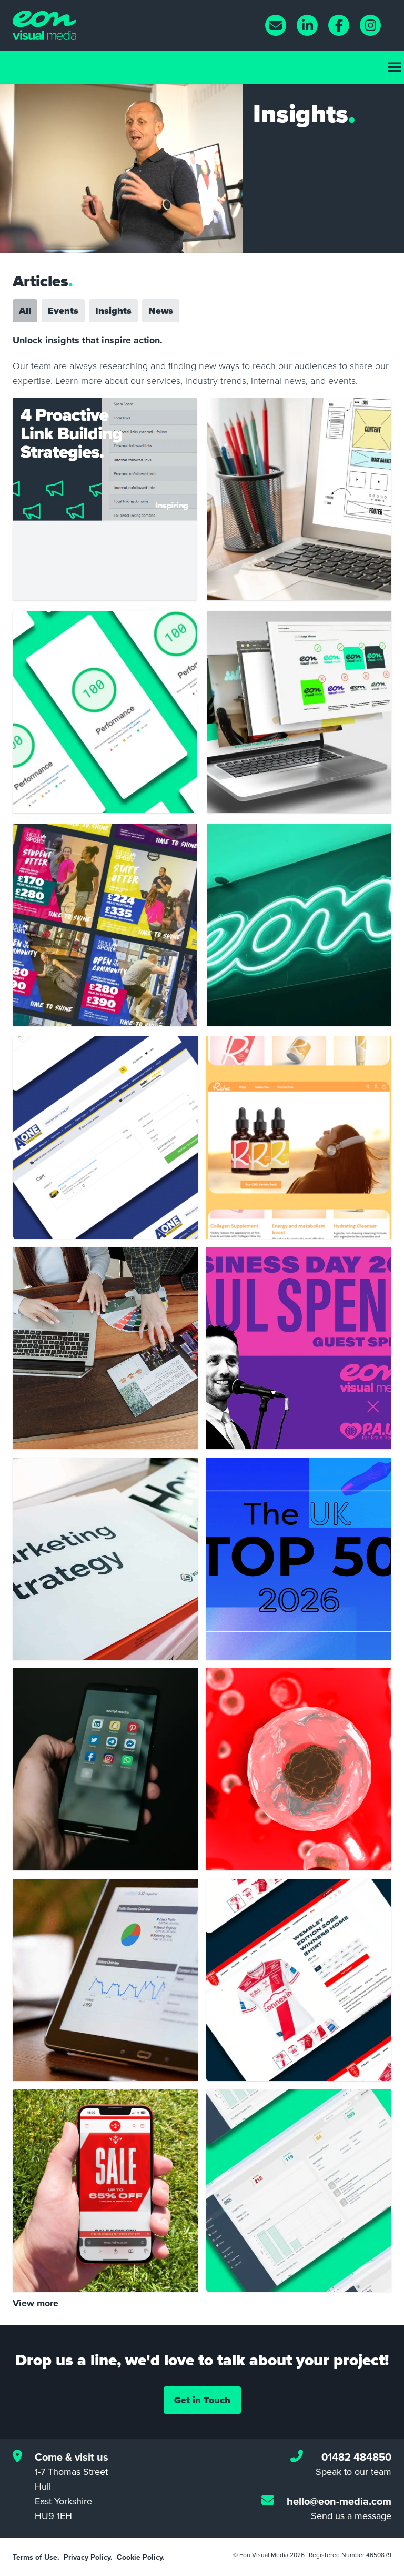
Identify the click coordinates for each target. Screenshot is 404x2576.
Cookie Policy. (141, 2557)
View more (36, 2303)
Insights (113, 311)
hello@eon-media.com (339, 2501)
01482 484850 (356, 2457)
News (161, 311)
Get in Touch (202, 2400)
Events (63, 311)
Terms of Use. (36, 2557)
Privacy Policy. (88, 2557)
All (25, 311)
